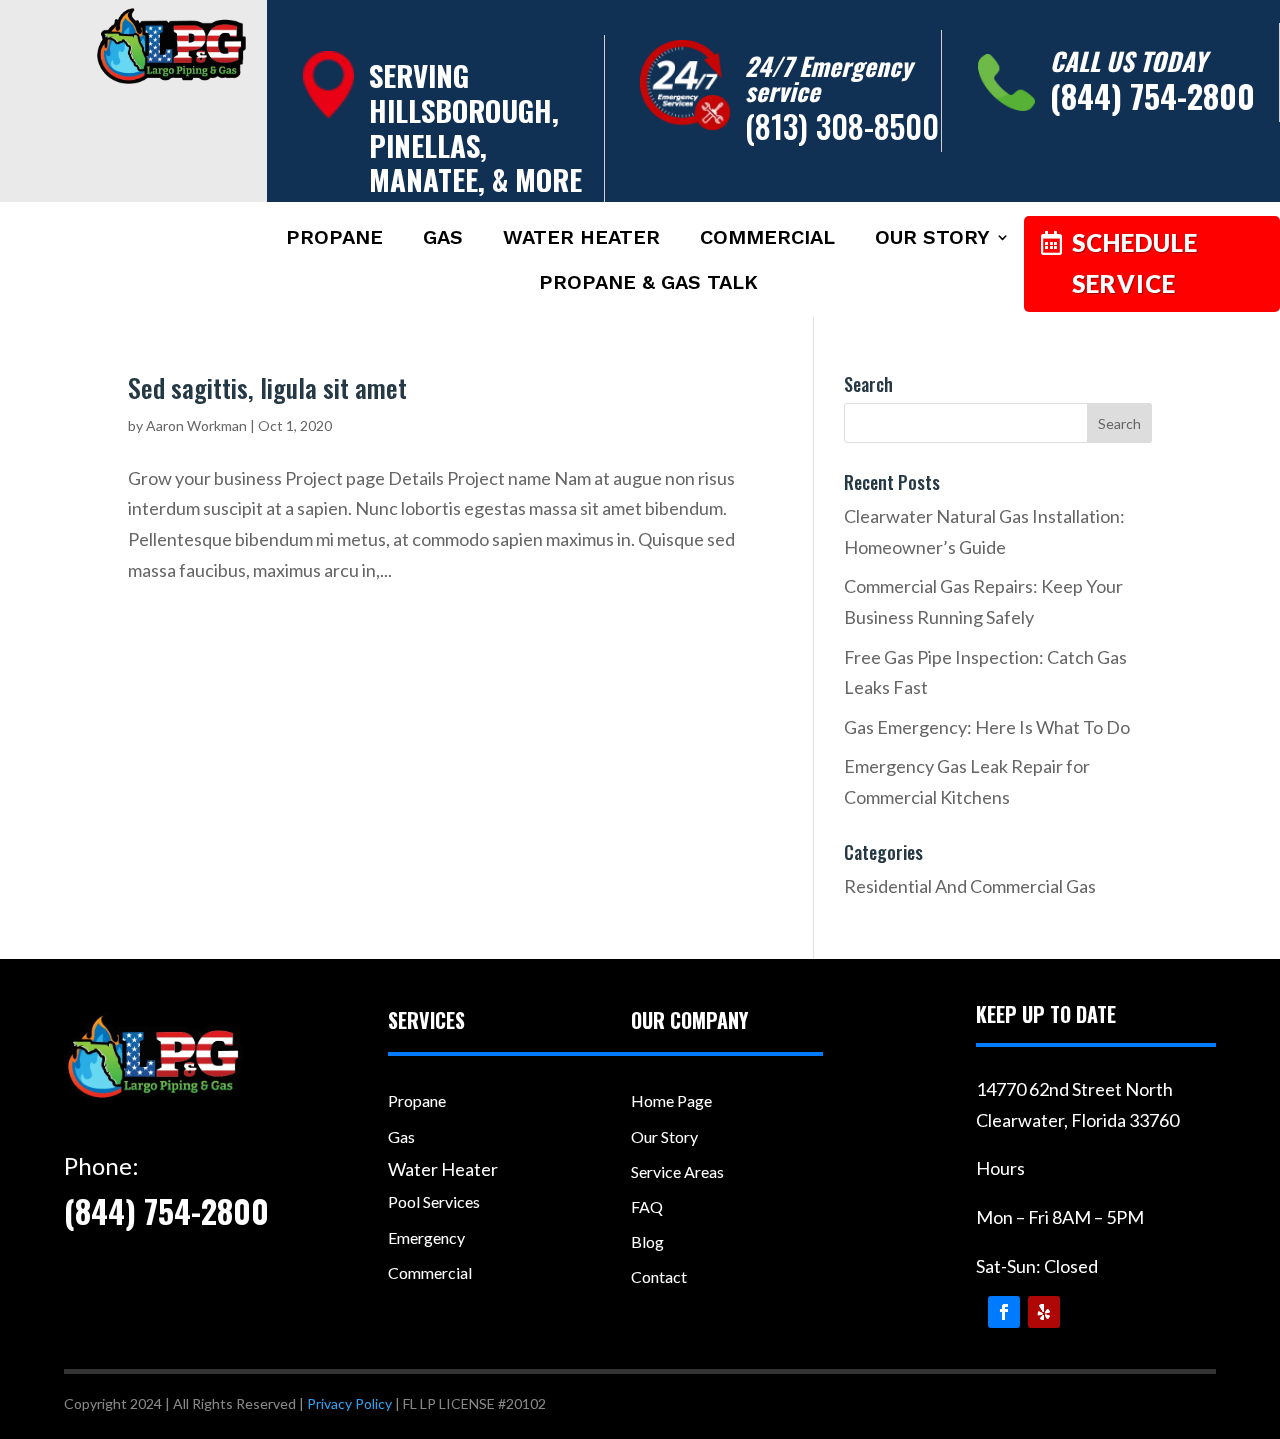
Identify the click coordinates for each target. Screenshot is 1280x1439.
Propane (417, 1100)
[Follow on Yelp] (1044, 1312)
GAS (443, 239)
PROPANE (334, 239)
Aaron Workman (196, 425)
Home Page (671, 1100)
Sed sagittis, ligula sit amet (267, 387)
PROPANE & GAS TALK (648, 284)
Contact (659, 1276)
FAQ (647, 1206)
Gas (401, 1136)
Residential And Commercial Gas (970, 886)
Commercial (430, 1272)
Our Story (664, 1136)
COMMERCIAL (767, 239)
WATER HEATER (581, 239)
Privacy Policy (349, 1403)
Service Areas (677, 1171)
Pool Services (434, 1201)
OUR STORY (932, 239)
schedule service (1135, 263)
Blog (647, 1241)
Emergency (426, 1237)
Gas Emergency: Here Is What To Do (987, 727)
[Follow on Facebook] (1004, 1312)
